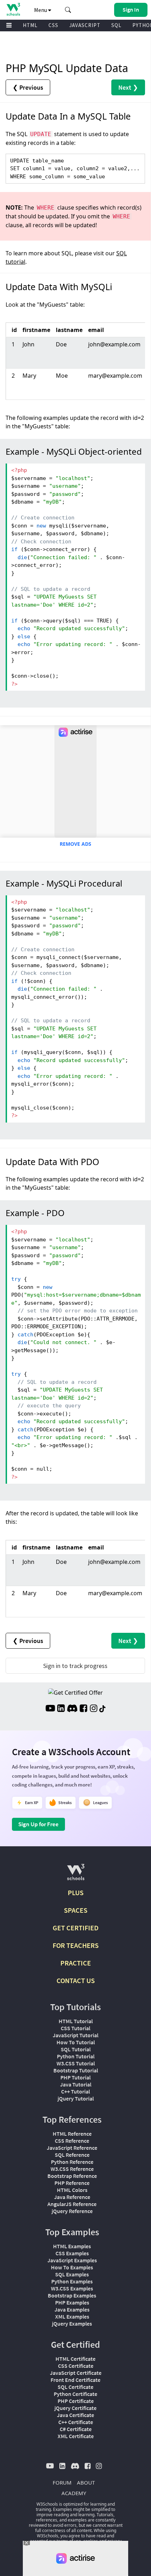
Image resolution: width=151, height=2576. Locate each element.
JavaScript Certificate (76, 2373)
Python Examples (72, 2281)
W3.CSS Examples (72, 2288)
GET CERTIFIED (76, 1928)
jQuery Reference (72, 2211)
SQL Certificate (75, 2387)
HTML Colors (72, 2190)
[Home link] (13, 9)
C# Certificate (76, 2429)
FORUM (62, 2482)
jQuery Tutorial (76, 2098)
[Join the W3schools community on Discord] (72, 1709)
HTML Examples (72, 2246)
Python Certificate (75, 2394)
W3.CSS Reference (72, 2169)
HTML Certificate (75, 2359)
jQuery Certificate (75, 2408)
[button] (68, 10)
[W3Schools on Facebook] (83, 1709)
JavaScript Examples (72, 2260)
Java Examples (72, 2309)
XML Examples (72, 2316)
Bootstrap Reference (72, 2176)
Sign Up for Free (38, 1824)
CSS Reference (72, 2141)
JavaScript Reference (72, 2148)
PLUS (76, 1893)
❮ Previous (28, 87)
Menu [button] (41, 10)
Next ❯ (128, 87)
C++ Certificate (76, 2422)
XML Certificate (76, 2436)
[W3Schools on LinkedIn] (61, 1709)
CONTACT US (76, 1980)
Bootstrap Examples (72, 2295)
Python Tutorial (76, 2056)
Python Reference (72, 2162)
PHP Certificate (76, 2401)
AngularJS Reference (72, 2204)
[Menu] (9, 25)
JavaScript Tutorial (75, 2035)
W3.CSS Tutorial (76, 2063)
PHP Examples (72, 2302)
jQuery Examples (72, 2323)
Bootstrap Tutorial (76, 2070)
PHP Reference (72, 2183)
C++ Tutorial (75, 2091)
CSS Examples (72, 2253)
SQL (116, 25)
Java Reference (72, 2197)
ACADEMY (74, 2493)
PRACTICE (76, 1963)
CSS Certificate (76, 2366)
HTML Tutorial (76, 2021)
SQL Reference (72, 2155)
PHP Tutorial (75, 2077)
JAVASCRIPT (85, 25)
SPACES (76, 1910)
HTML (30, 25)
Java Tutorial (76, 2084)
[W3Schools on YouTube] (50, 1709)
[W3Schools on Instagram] (94, 1709)
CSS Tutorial (75, 2028)
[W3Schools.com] (76, 1875)
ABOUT (86, 2482)
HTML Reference (72, 2134)
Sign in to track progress (75, 1666)
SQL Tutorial (76, 2049)
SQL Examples (72, 2274)
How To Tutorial (76, 2042)
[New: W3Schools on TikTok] (103, 1709)
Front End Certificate (75, 2380)
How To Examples (72, 2267)
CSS (53, 25)
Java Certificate (75, 2415)
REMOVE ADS (75, 844)
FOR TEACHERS (76, 1945)
